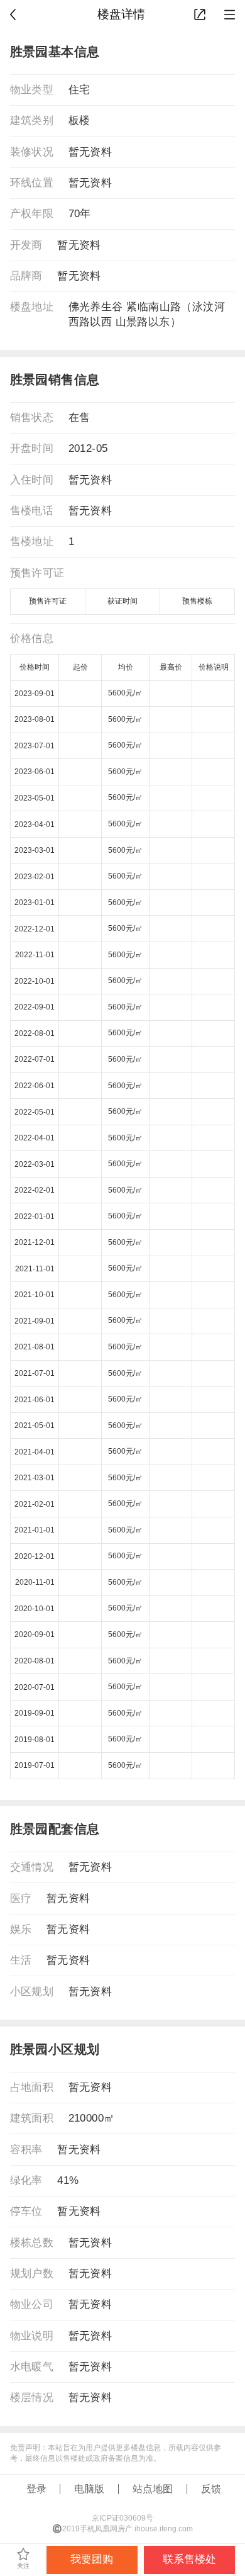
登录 (36, 2489)
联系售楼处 (189, 2559)
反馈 (211, 2489)
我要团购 (92, 2559)
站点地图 (153, 2489)
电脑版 (89, 2489)
